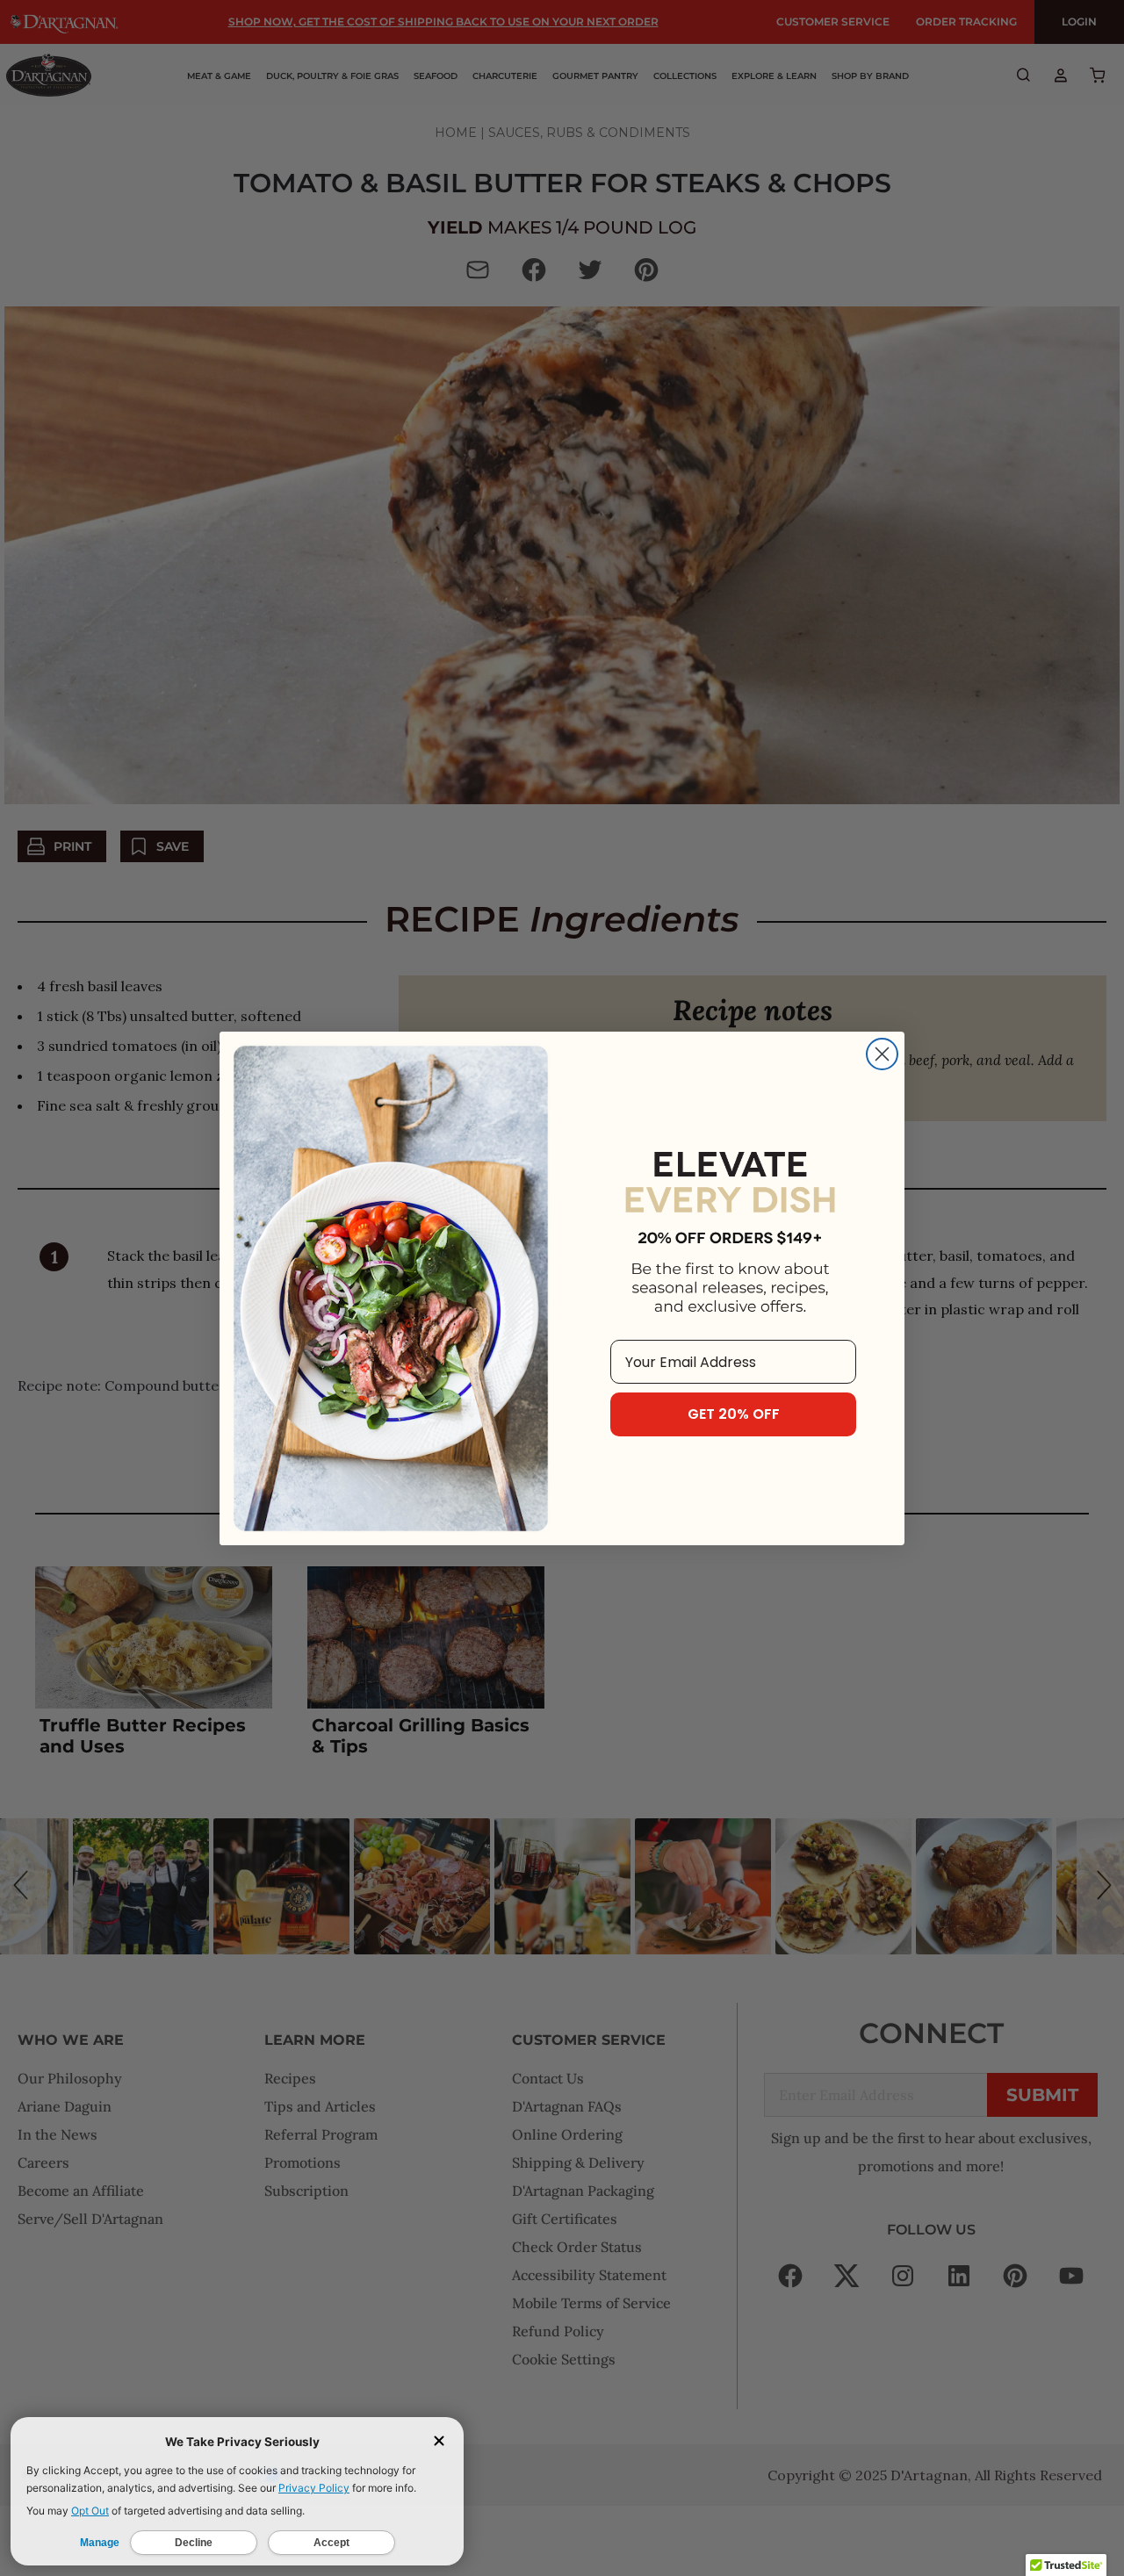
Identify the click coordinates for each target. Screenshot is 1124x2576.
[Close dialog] (882, 1054)
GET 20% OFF (734, 1414)
